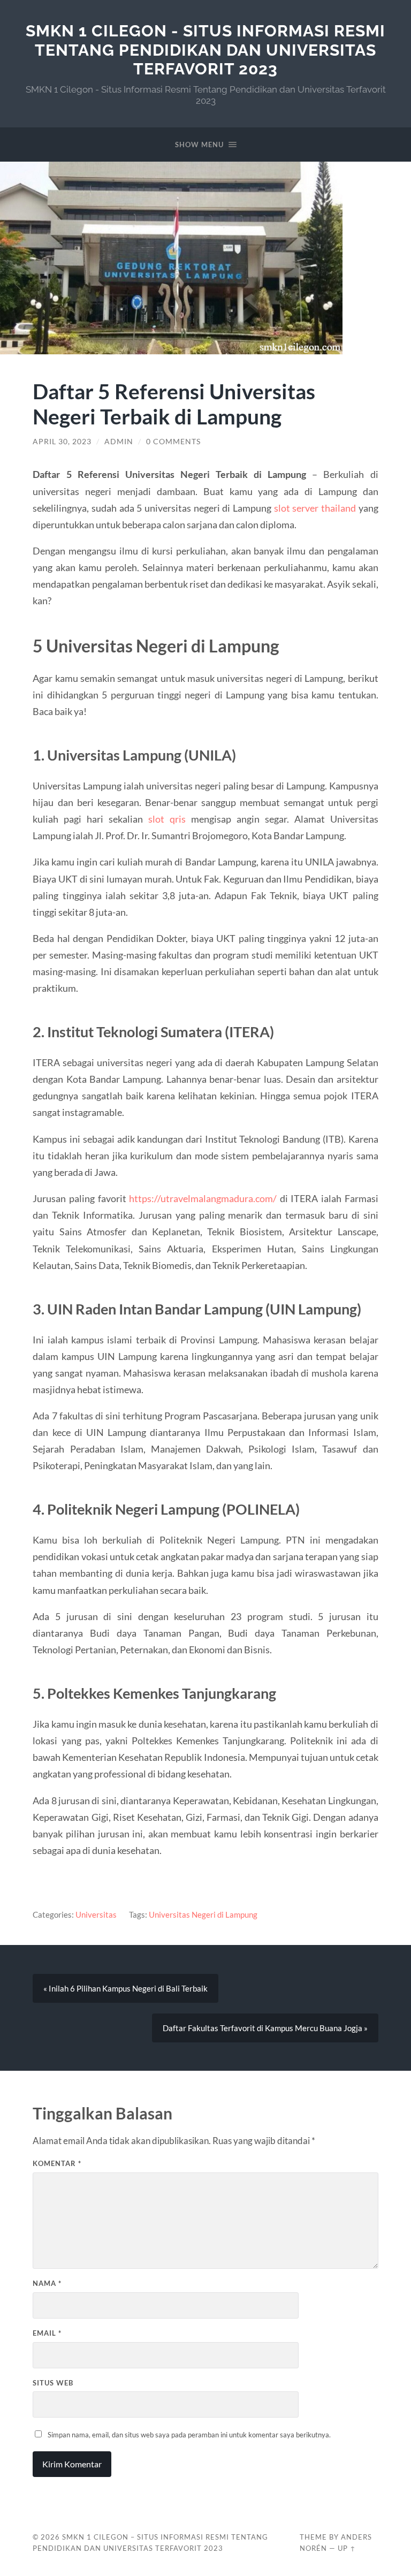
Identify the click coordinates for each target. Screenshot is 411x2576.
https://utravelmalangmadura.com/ (203, 1198)
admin (119, 442)
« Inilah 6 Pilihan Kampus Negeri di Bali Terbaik (125, 1988)
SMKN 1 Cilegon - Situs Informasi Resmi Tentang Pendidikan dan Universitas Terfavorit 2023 (205, 50)
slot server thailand (315, 508)
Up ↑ (347, 2548)
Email (47, 2333)
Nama (47, 2283)
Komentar (57, 2163)
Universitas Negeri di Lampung (203, 1914)
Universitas (96, 1914)
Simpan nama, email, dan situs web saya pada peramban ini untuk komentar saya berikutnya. (189, 2435)
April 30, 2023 (62, 442)
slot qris (167, 819)
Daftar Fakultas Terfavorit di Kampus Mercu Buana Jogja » (265, 2028)
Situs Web (53, 2383)
